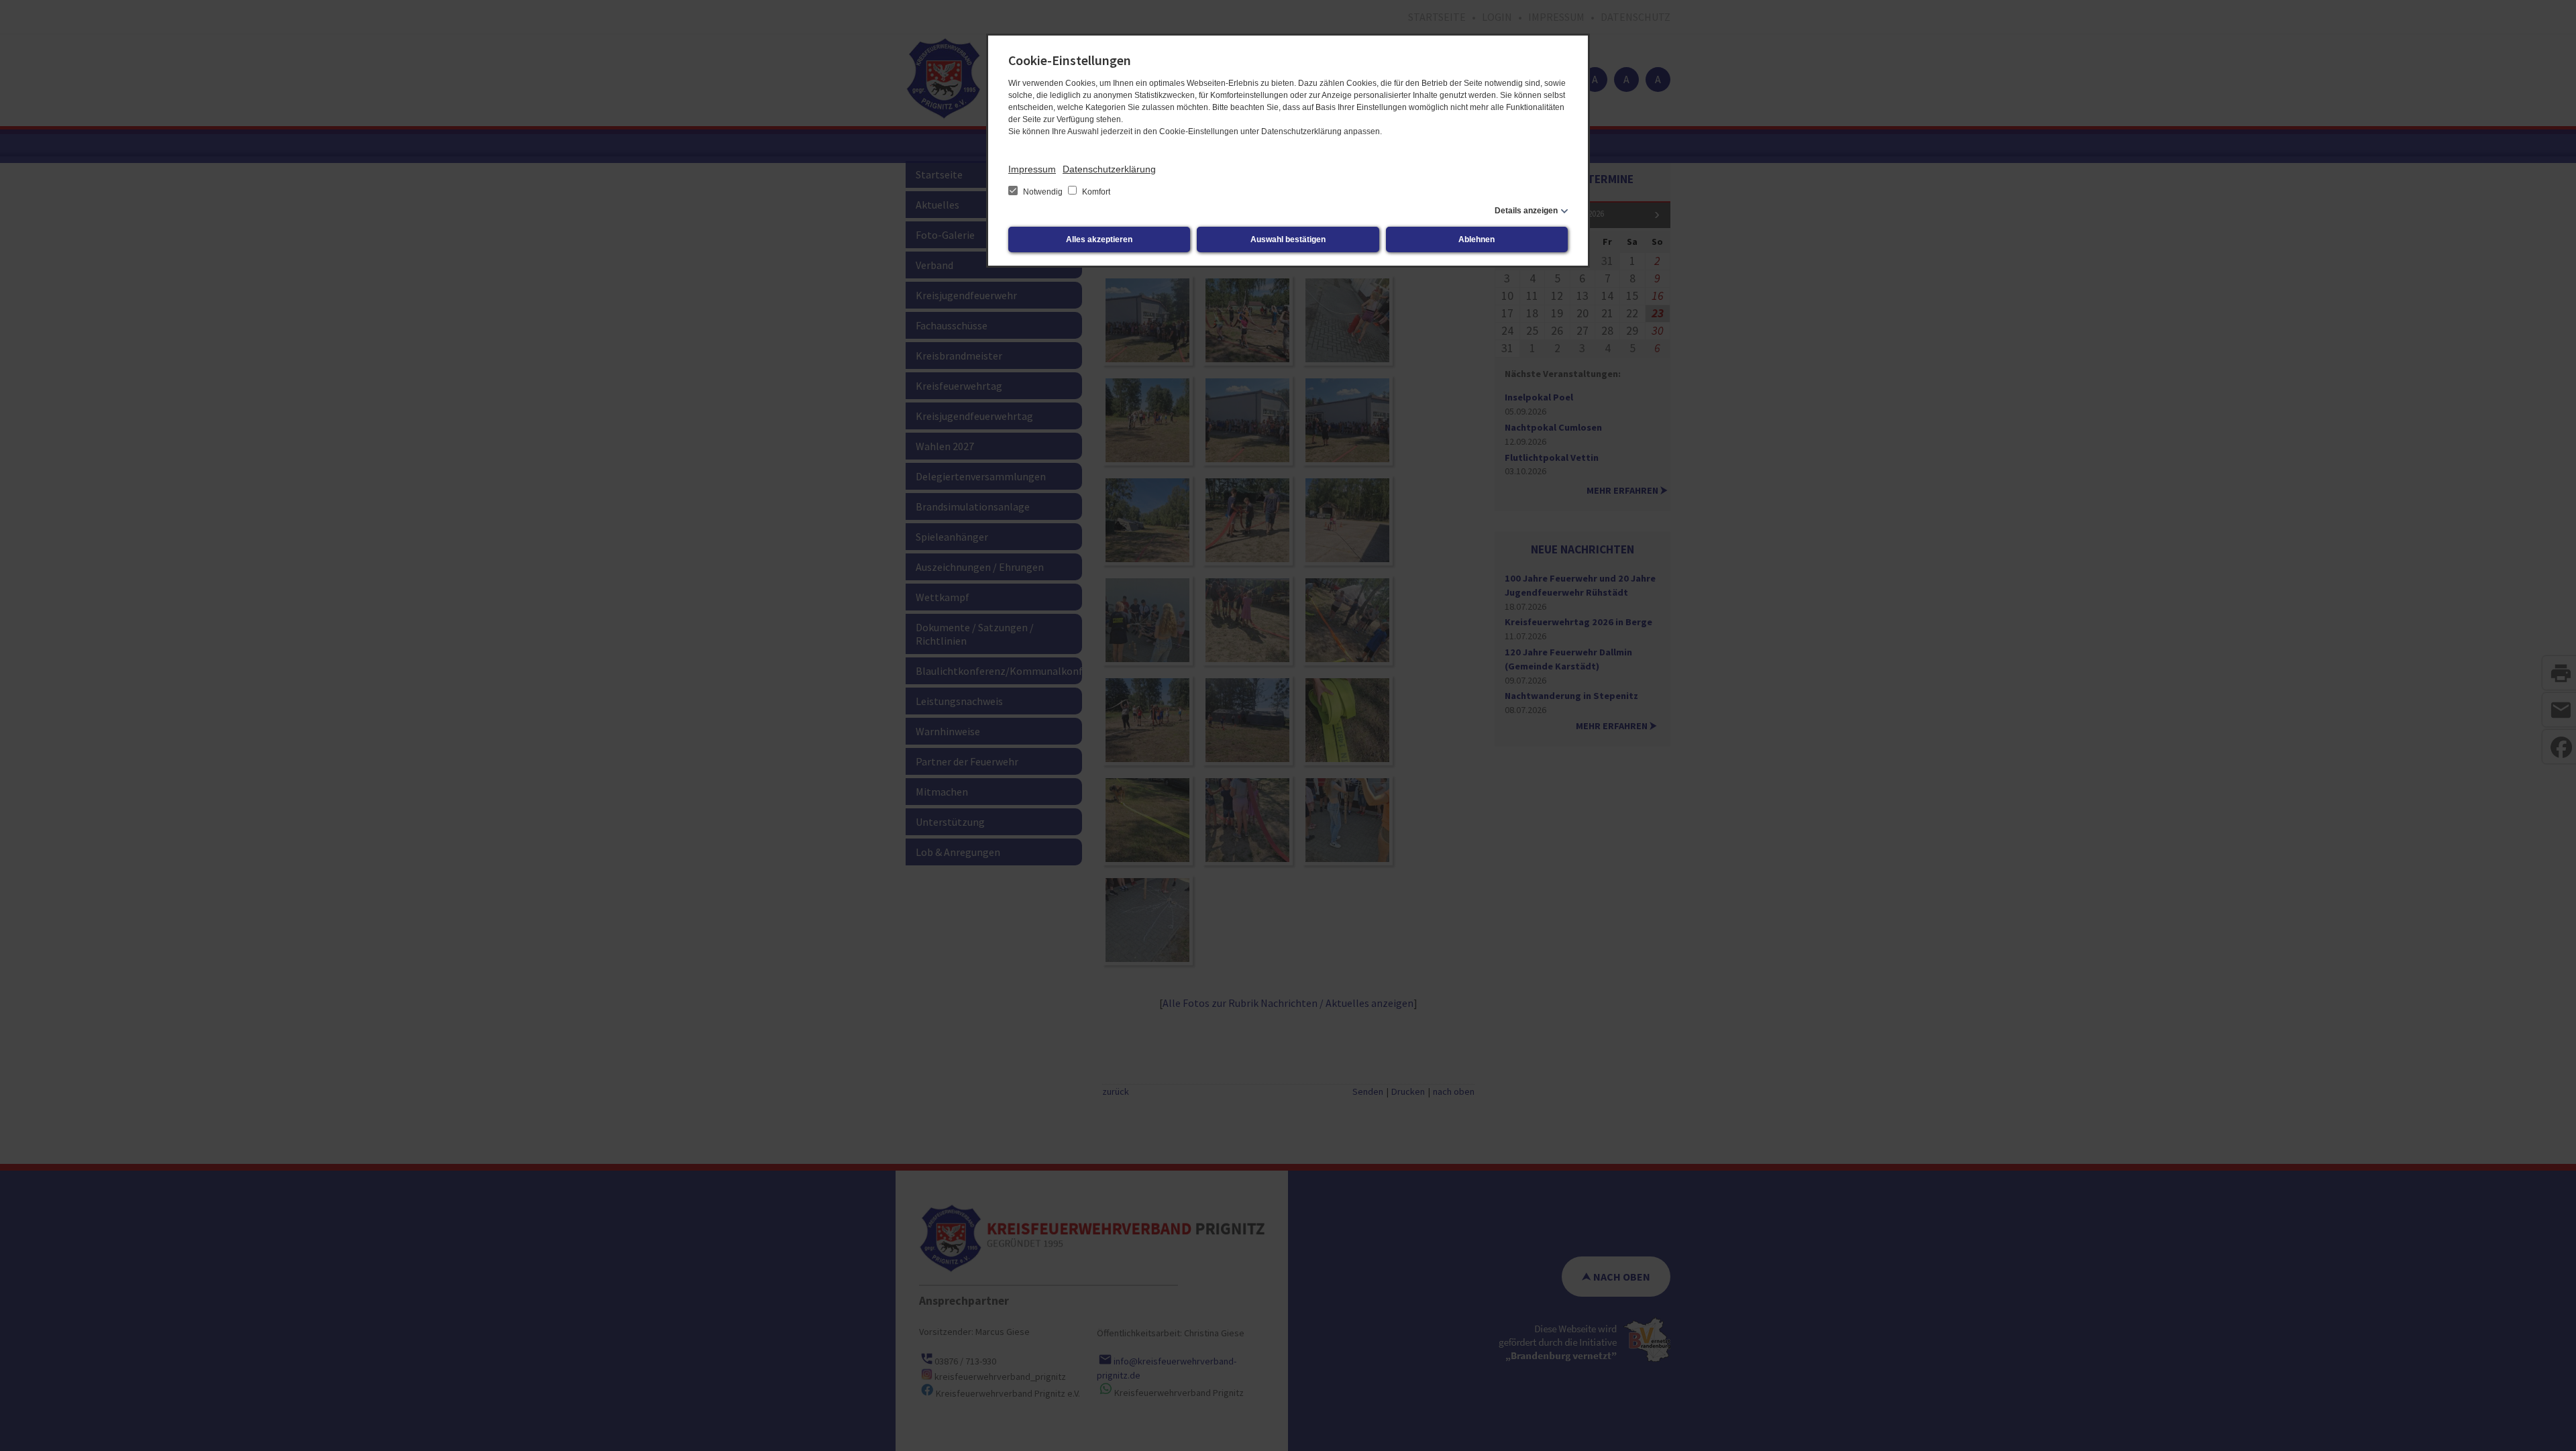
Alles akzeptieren (1099, 239)
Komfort (1095, 192)
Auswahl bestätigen (1288, 239)
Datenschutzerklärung (1109, 169)
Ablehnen (1477, 239)
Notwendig (1043, 192)
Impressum (1032, 169)
